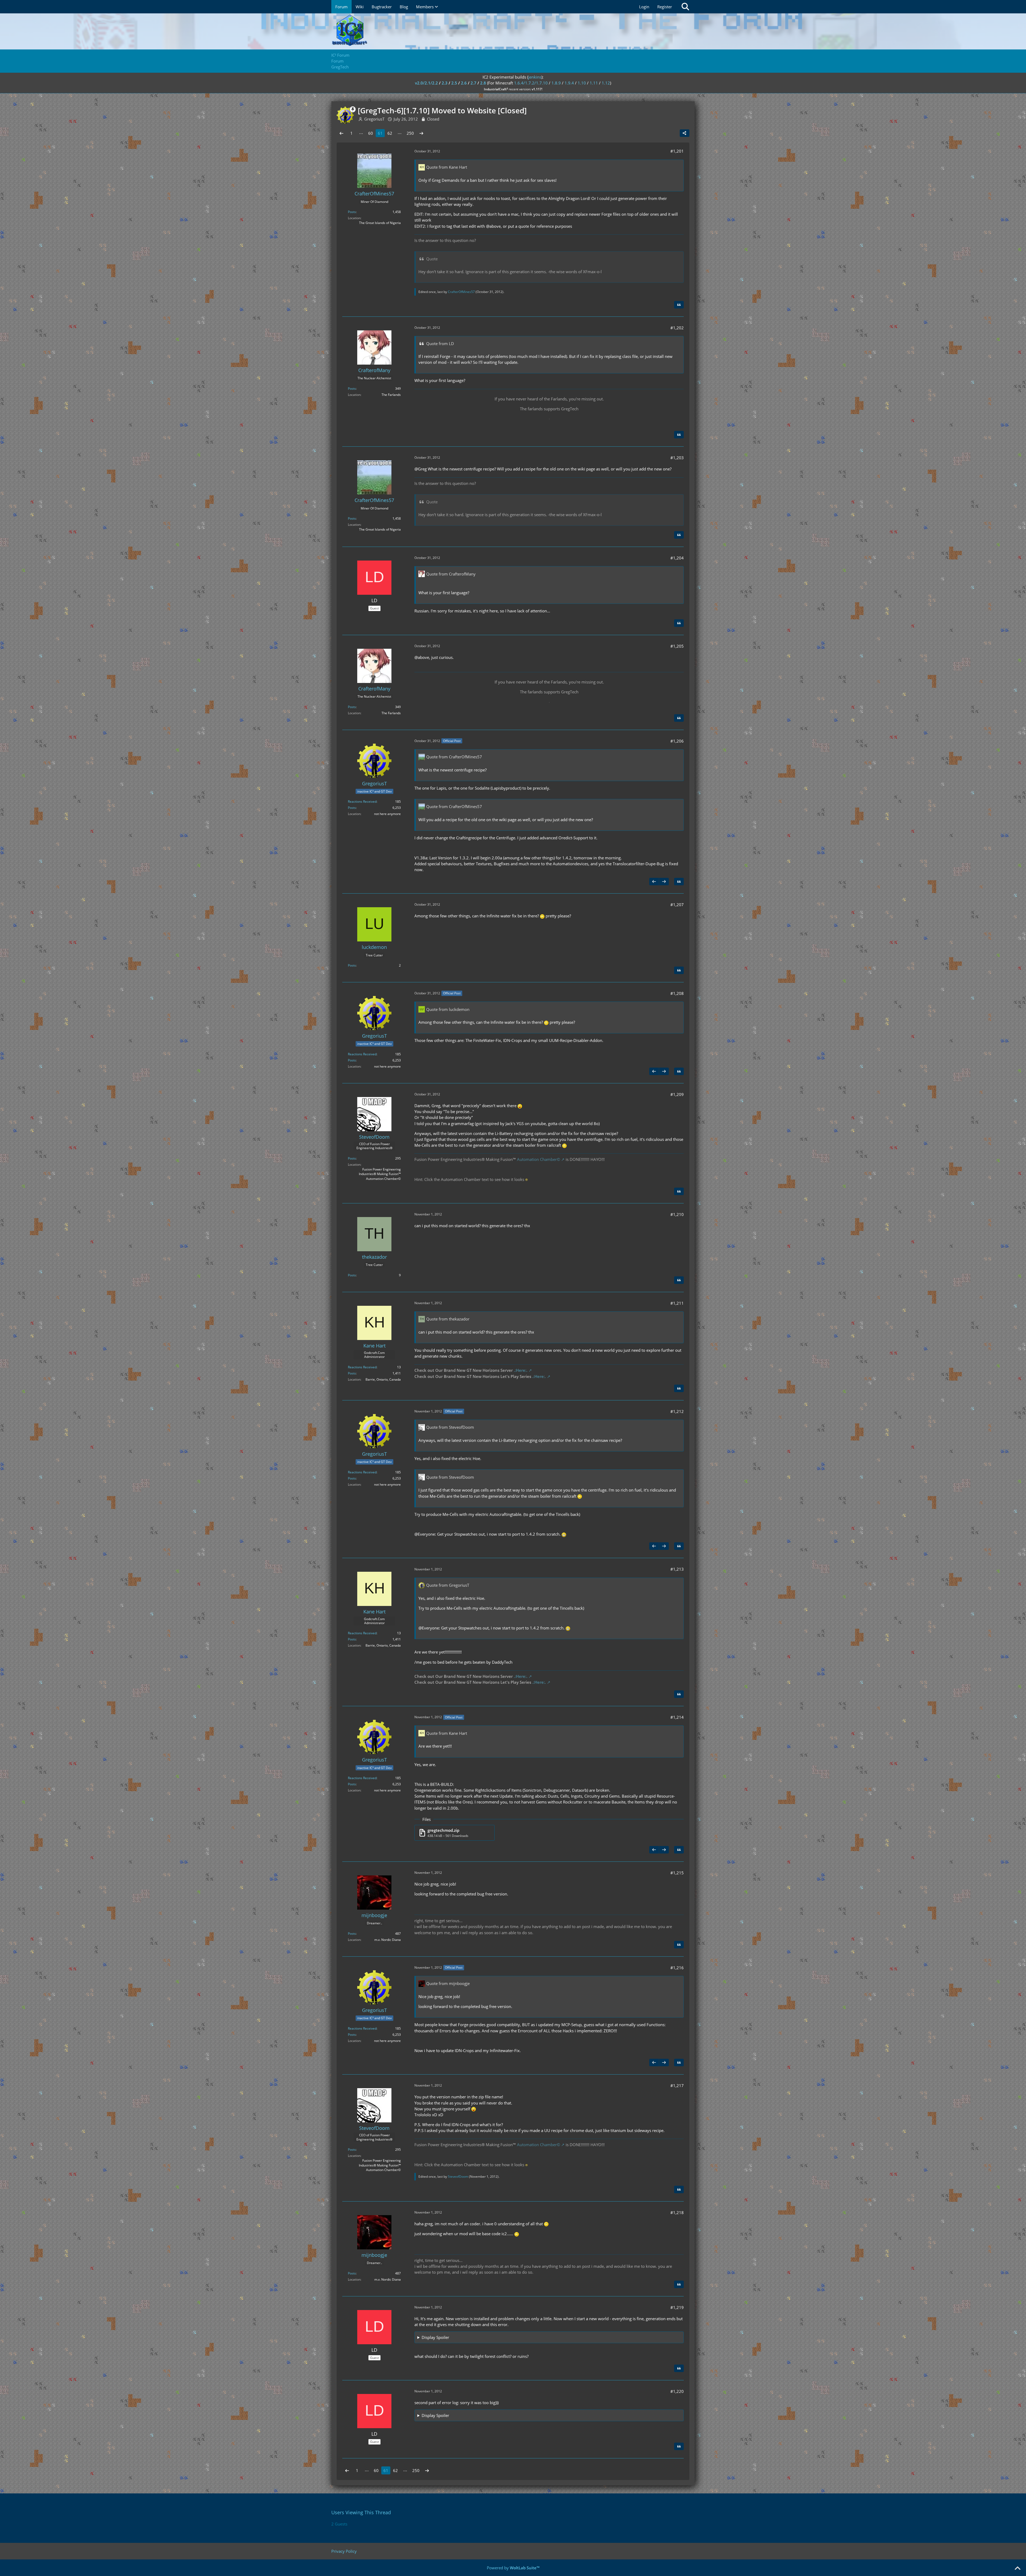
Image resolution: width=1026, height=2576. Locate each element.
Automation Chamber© (539, 1159)
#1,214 (677, 1717)
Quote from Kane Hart (447, 167)
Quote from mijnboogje (448, 1983)
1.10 (582, 83)
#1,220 (677, 2391)
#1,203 (677, 458)
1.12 (606, 83)
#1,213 (677, 1569)
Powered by (513, 2568)
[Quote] (679, 305)
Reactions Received (362, 802)
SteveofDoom (458, 2177)
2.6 (464, 83)
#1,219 (677, 2307)
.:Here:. (521, 1370)
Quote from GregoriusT (448, 1585)
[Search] (685, 7)
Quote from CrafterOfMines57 (454, 757)
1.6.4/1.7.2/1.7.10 (531, 83)
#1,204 (677, 558)
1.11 (594, 83)
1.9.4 (569, 83)
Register (665, 7)
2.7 (473, 83)
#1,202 (677, 328)
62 (390, 133)
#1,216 (677, 1968)
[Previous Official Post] (654, 882)
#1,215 (677, 1873)
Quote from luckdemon (448, 1009)
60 (371, 133)
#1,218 (677, 2212)
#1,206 (677, 741)
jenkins (535, 77)
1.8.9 (556, 83)
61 (380, 133)
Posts (352, 212)
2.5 (454, 83)
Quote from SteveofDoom (450, 1427)
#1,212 (677, 1411)
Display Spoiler (435, 2337)
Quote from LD (440, 343)
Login (644, 7)
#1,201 (677, 151)
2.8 (483, 83)
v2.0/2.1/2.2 (426, 83)
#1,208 (677, 993)
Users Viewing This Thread (361, 2512)
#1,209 (677, 1094)
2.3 (445, 83)
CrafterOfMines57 (461, 292)
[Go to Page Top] (1017, 2569)
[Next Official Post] (664, 882)
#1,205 (677, 646)
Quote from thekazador (448, 1319)
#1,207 (677, 905)
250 (410, 133)
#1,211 (677, 1303)
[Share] (685, 133)
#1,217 (677, 2085)
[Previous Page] (341, 133)
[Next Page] (421, 133)
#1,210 (677, 1214)
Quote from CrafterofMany (451, 574)
